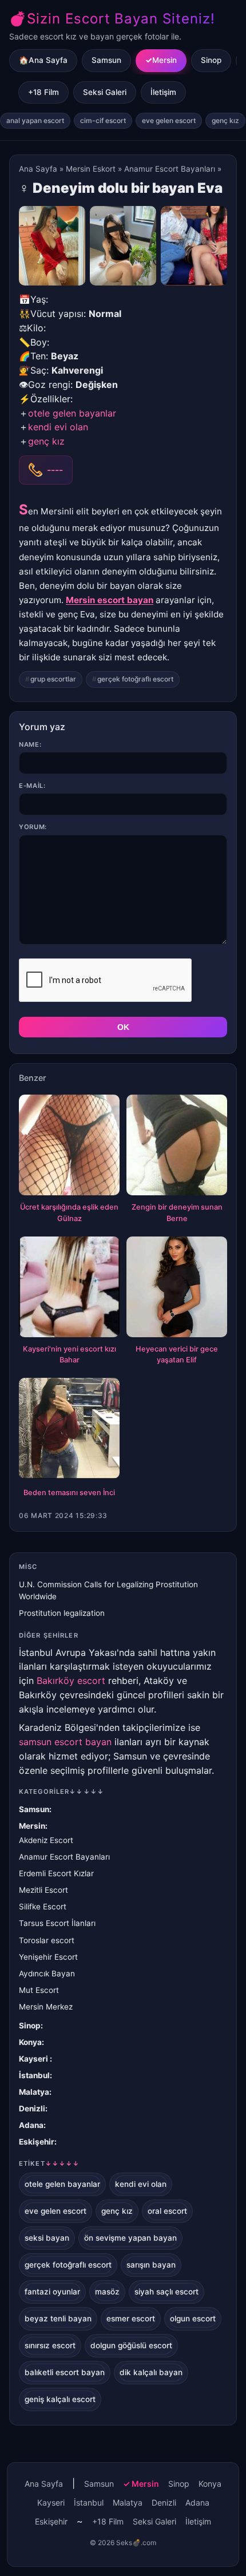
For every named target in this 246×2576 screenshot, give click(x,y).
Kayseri (34, 2059)
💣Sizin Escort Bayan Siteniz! (112, 19)
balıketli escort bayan (65, 2372)
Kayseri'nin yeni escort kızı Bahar (70, 1355)
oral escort (167, 2211)
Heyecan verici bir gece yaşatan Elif (177, 1355)
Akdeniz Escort (46, 1840)
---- (55, 470)
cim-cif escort (103, 120)
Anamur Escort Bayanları (170, 169)
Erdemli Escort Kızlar (56, 1873)
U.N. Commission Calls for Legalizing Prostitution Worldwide (108, 1590)
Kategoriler (61, 1792)
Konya (30, 2042)
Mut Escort (39, 1990)
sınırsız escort (50, 2345)
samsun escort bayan (65, 1742)
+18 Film (43, 92)
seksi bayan (47, 2238)
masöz (107, 2292)
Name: (30, 744)
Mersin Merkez (46, 2007)
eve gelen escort (169, 120)
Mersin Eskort (91, 169)
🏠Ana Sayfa (43, 60)
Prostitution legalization (62, 1613)
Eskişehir (37, 2142)
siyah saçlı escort (166, 2292)
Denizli (32, 2109)
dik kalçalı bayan (151, 2372)
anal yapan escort (35, 120)
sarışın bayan (151, 2265)
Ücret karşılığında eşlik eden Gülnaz (69, 1213)
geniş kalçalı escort (60, 2399)
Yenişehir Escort (48, 1957)
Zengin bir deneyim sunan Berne (177, 1213)
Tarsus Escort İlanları (57, 1923)
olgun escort (193, 2319)
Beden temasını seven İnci (69, 1493)
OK (123, 1027)
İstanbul (34, 2075)
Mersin (164, 60)
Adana (31, 2125)
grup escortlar (53, 679)
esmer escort (131, 2319)
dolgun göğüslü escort (131, 2345)
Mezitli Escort (43, 1890)
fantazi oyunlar (52, 2292)
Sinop (211, 60)
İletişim (163, 92)
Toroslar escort (47, 1940)
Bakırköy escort (71, 1681)
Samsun (106, 60)
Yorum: (33, 827)
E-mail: (32, 786)
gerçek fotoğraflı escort (135, 679)
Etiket (49, 2163)
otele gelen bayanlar (72, 413)
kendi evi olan (58, 427)
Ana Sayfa (38, 169)
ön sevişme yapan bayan (130, 2238)
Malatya (34, 2092)
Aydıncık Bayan (47, 1973)
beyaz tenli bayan (58, 2319)
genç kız (225, 120)
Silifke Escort (43, 1907)
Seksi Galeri (105, 92)
